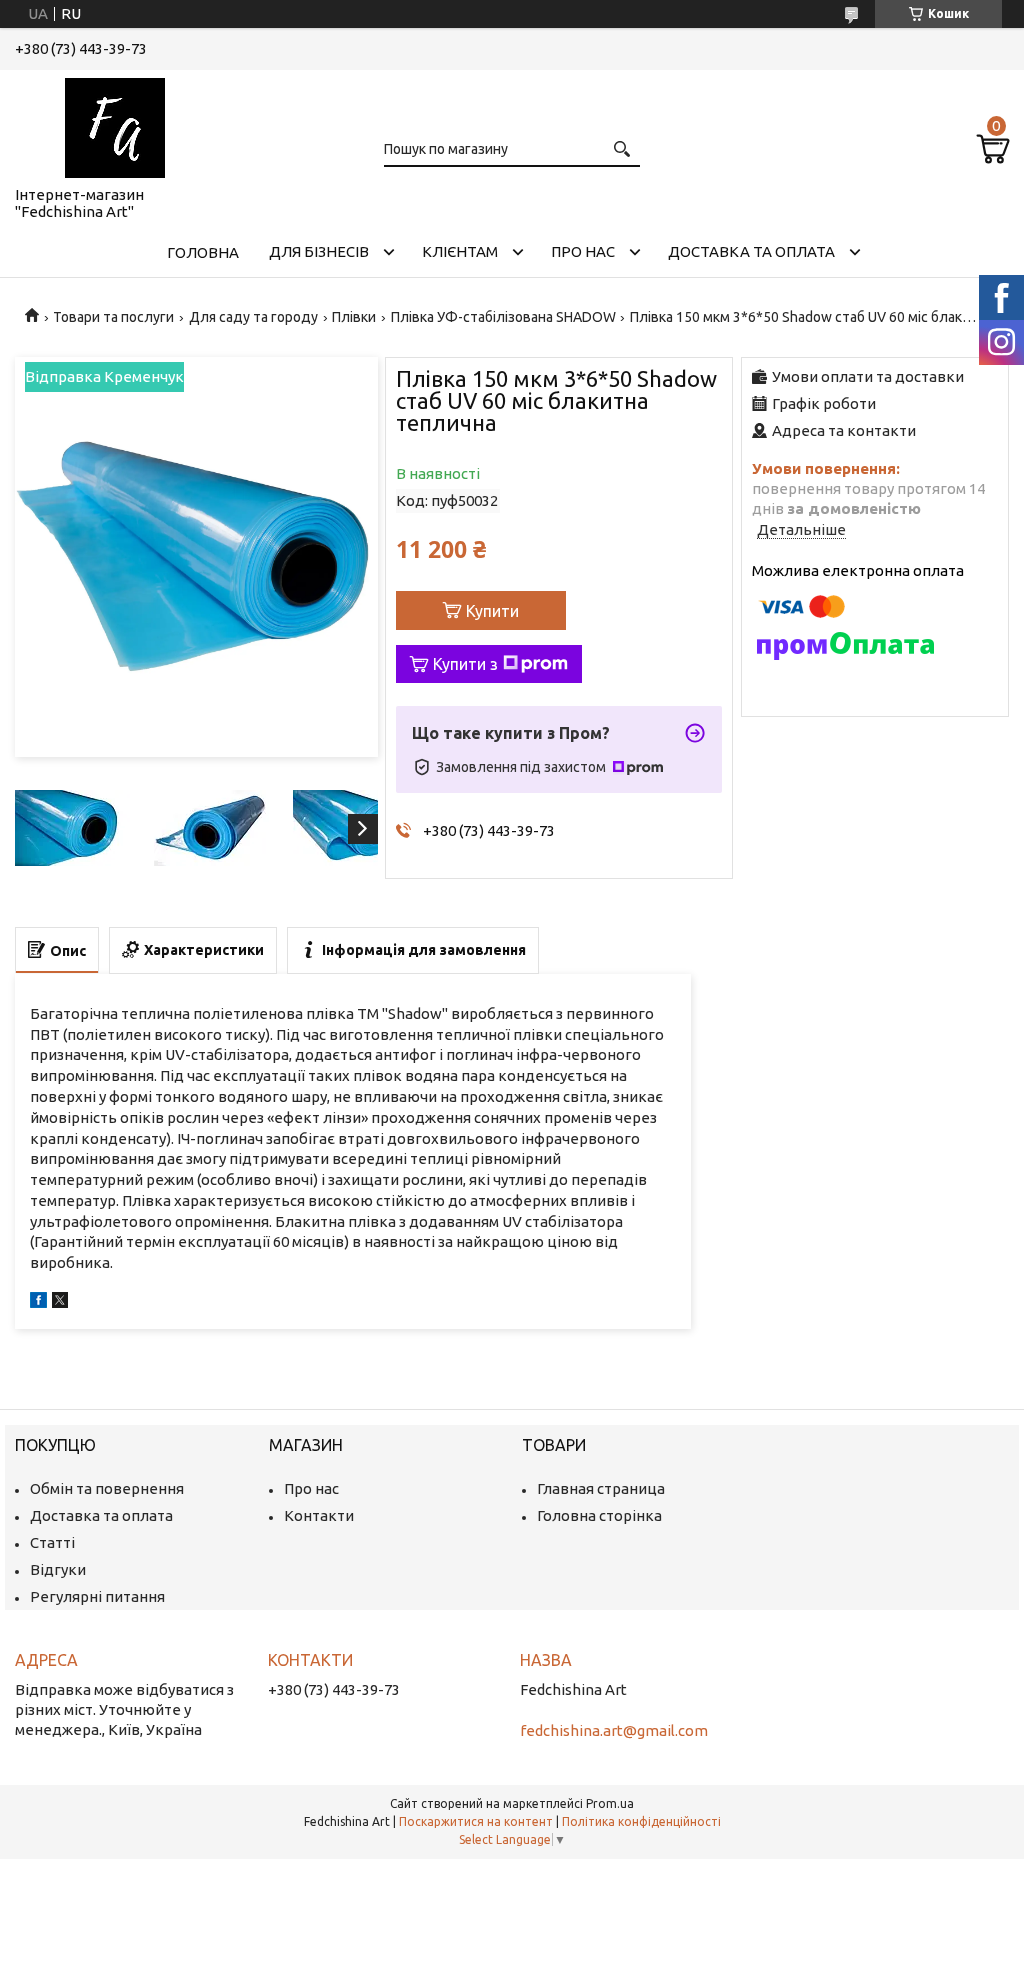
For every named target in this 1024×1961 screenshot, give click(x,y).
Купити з (465, 664)
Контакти (319, 1515)
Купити (492, 611)
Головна (203, 252)
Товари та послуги (113, 317)
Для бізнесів (319, 251)
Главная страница (601, 1488)
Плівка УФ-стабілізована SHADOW (503, 317)
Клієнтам (460, 251)
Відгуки (58, 1569)
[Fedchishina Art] (115, 124)
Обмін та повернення (107, 1488)
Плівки (354, 317)
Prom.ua (610, 1803)
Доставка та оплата (751, 251)
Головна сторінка (599, 1515)
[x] (60, 1302)
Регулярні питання (97, 1596)
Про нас (583, 251)
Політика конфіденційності (641, 1821)
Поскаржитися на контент (476, 1821)
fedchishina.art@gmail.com (614, 1730)
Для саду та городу (253, 317)
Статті (52, 1542)
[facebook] (38, 1302)
